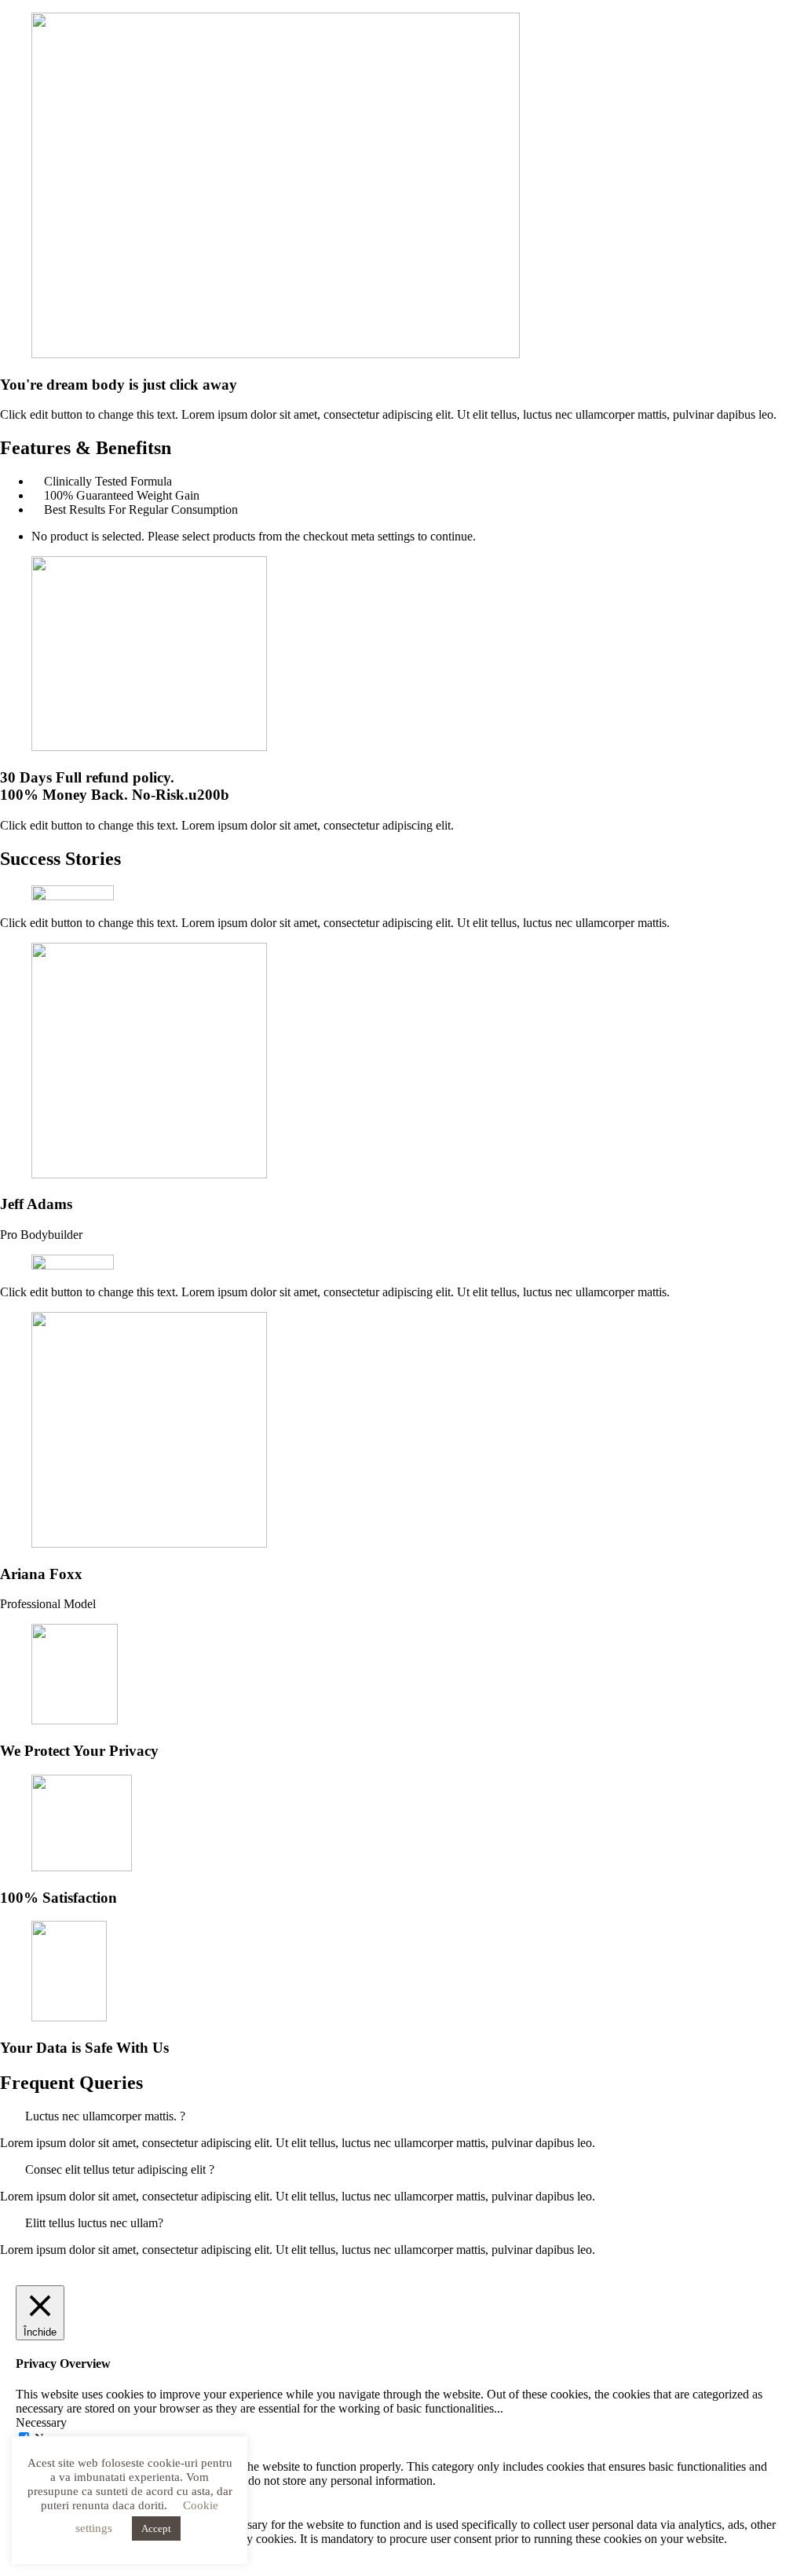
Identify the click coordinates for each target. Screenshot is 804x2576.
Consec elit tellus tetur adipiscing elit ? (120, 2169)
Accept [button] (156, 2528)
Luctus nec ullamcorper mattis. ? (105, 2116)
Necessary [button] (41, 2422)
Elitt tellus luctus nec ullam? (94, 2223)
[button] (402, 2116)
